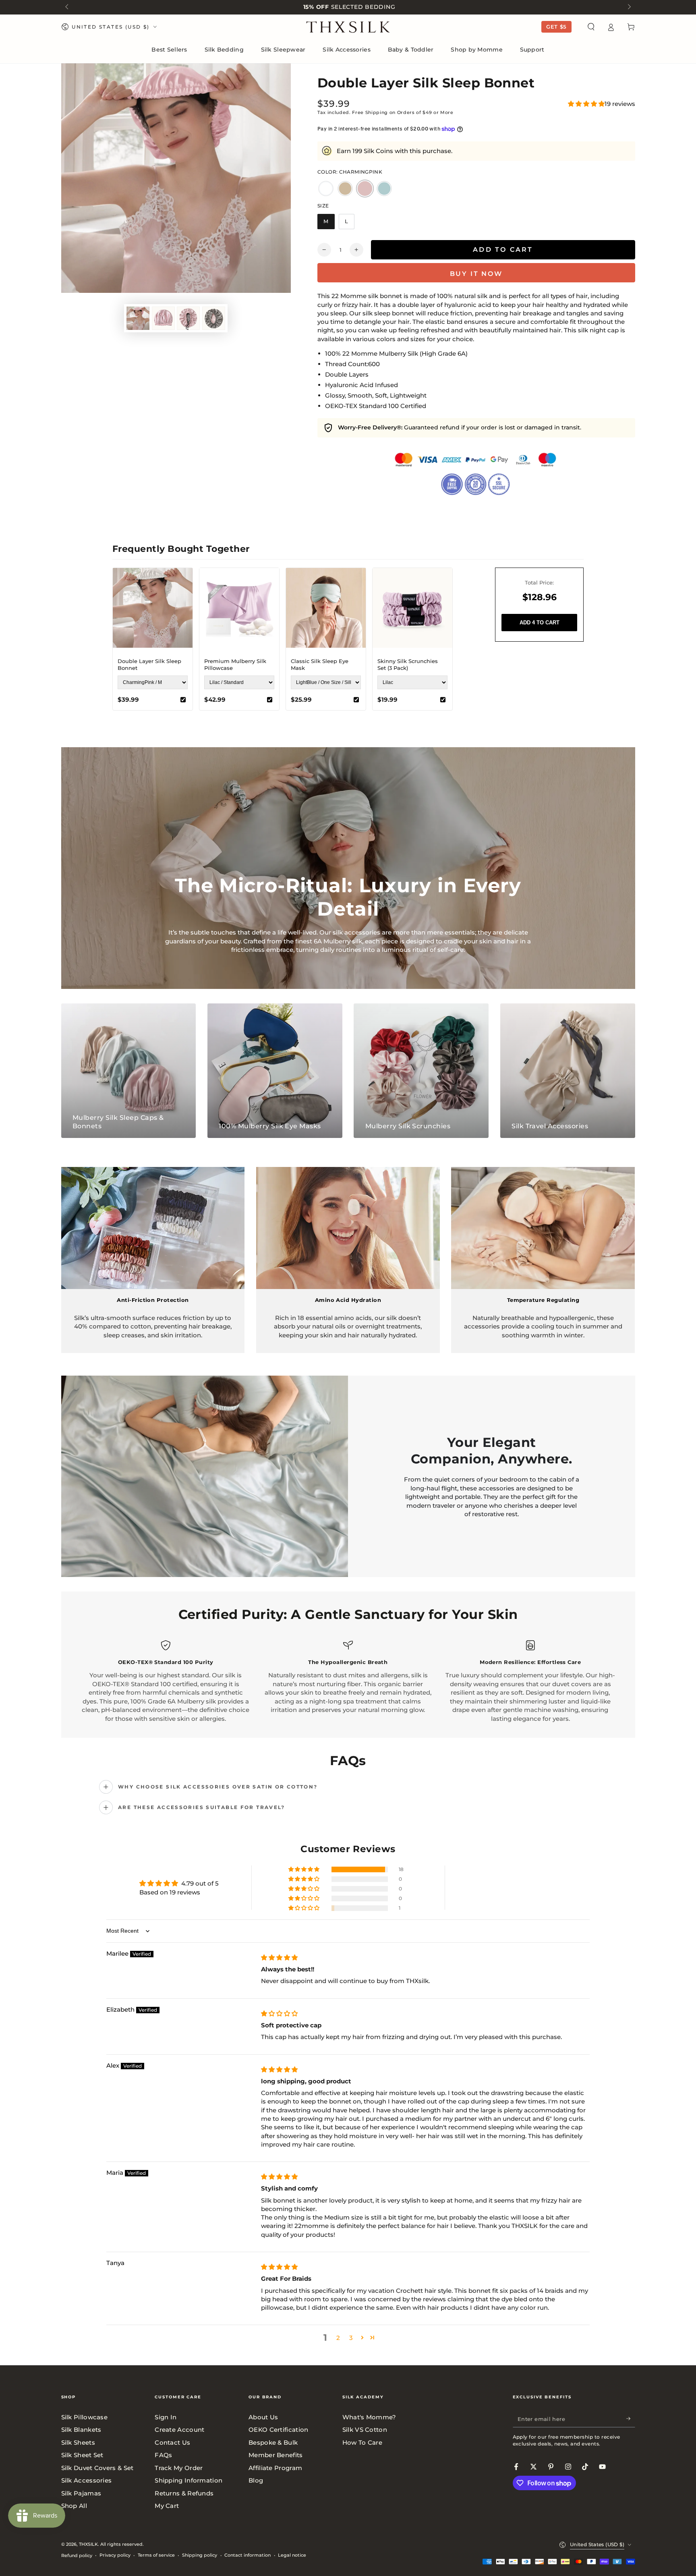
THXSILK (88, 2544)
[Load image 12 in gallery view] (163, 318)
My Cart (167, 2506)
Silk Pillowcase (85, 2417)
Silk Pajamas (81, 2493)
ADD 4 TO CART (540, 623)
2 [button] (338, 2338)
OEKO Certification (278, 2430)
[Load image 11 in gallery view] (138, 318)
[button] (591, 27)
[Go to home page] (348, 27)
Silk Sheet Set (82, 2455)
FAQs (163, 2455)
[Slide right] (628, 7)
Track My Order (179, 2468)
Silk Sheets (78, 2442)
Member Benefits (276, 2455)
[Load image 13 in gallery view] (188, 318)
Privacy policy (115, 2555)
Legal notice (292, 2555)
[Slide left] (68, 7)
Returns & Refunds (184, 2493)
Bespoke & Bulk (273, 2442)
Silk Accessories (87, 2480)
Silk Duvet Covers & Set (97, 2468)
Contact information (248, 2555)
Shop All (74, 2506)
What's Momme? (369, 2417)
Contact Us (172, 2442)
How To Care (362, 2442)
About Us (263, 2417)
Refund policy (77, 2555)
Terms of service (156, 2555)
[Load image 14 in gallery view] (214, 318)
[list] (348, 1682)
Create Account (179, 2430)
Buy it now (476, 274)
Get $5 (556, 27)
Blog (256, 2480)
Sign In (166, 2417)
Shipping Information (188, 2480)
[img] (279, 1957)
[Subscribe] (631, 2419)
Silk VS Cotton (365, 2430)
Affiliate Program (275, 2468)
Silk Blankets (81, 2430)
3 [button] (351, 2338)
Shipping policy (200, 2555)
